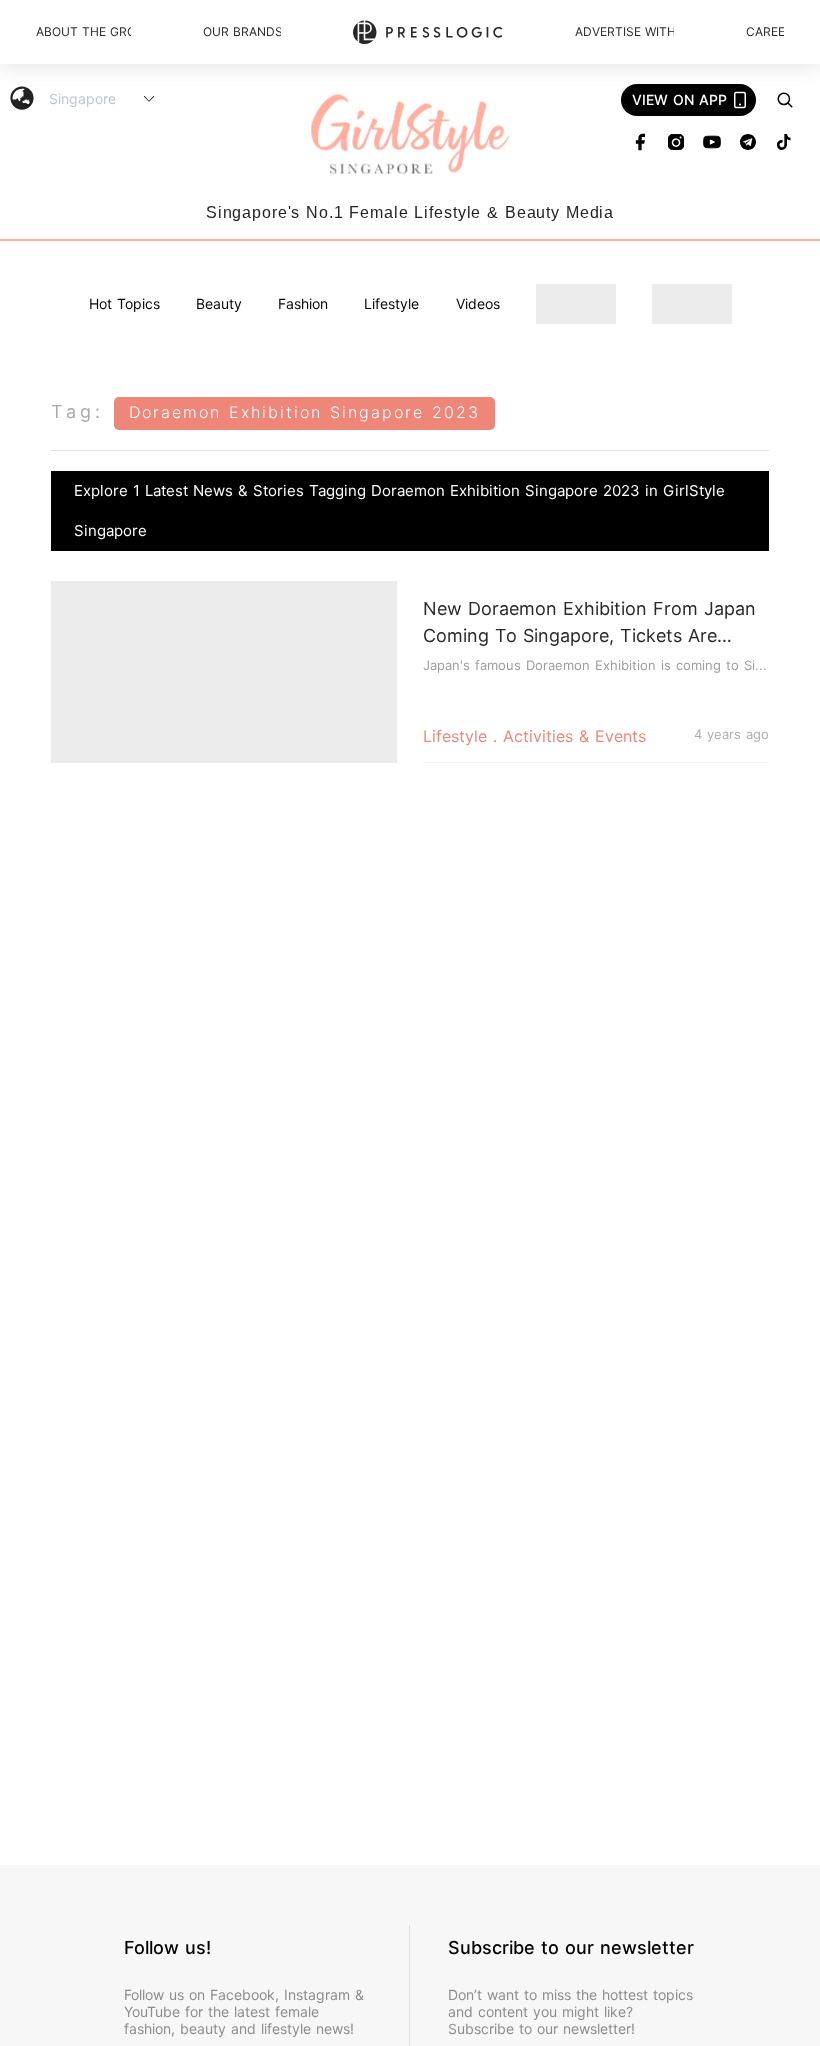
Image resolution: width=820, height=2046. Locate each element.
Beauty (219, 303)
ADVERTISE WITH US (624, 31)
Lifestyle (391, 303)
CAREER (765, 31)
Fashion (303, 303)
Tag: (77, 411)
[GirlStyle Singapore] (410, 135)
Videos (478, 303)
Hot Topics (124, 303)
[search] (785, 100)
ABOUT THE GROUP (83, 31)
